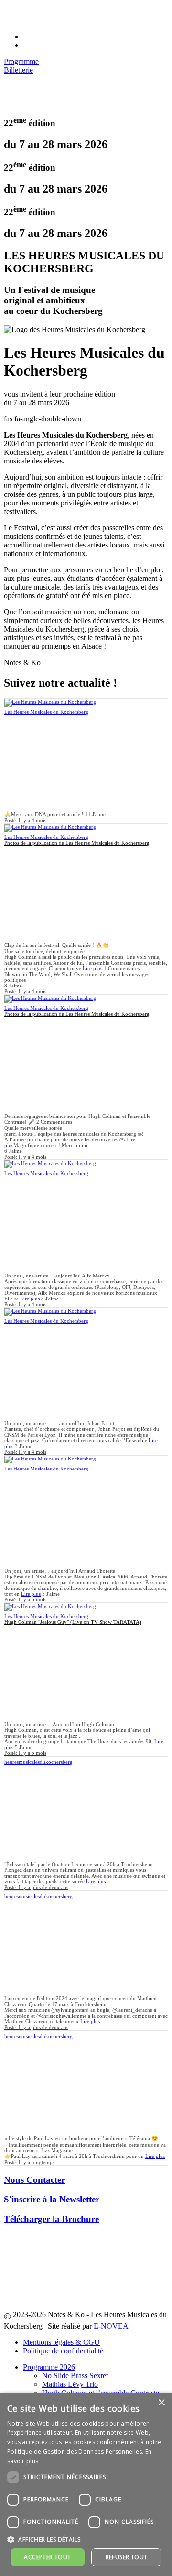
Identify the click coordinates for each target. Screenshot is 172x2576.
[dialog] (86, 2484)
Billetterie (18, 70)
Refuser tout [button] (127, 2557)
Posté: (25, 820)
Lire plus (92, 968)
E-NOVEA (111, 2326)
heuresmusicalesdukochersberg (38, 1762)
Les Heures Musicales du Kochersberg (46, 712)
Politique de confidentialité (63, 2351)
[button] (86, 2539)
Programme (21, 61)
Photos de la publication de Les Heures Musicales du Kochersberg (77, 843)
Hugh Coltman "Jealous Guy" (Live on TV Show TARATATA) (73, 1622)
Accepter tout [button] (47, 2557)
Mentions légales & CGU (61, 2342)
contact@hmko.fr (49, 20)
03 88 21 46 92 (46, 12)
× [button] (161, 2403)
